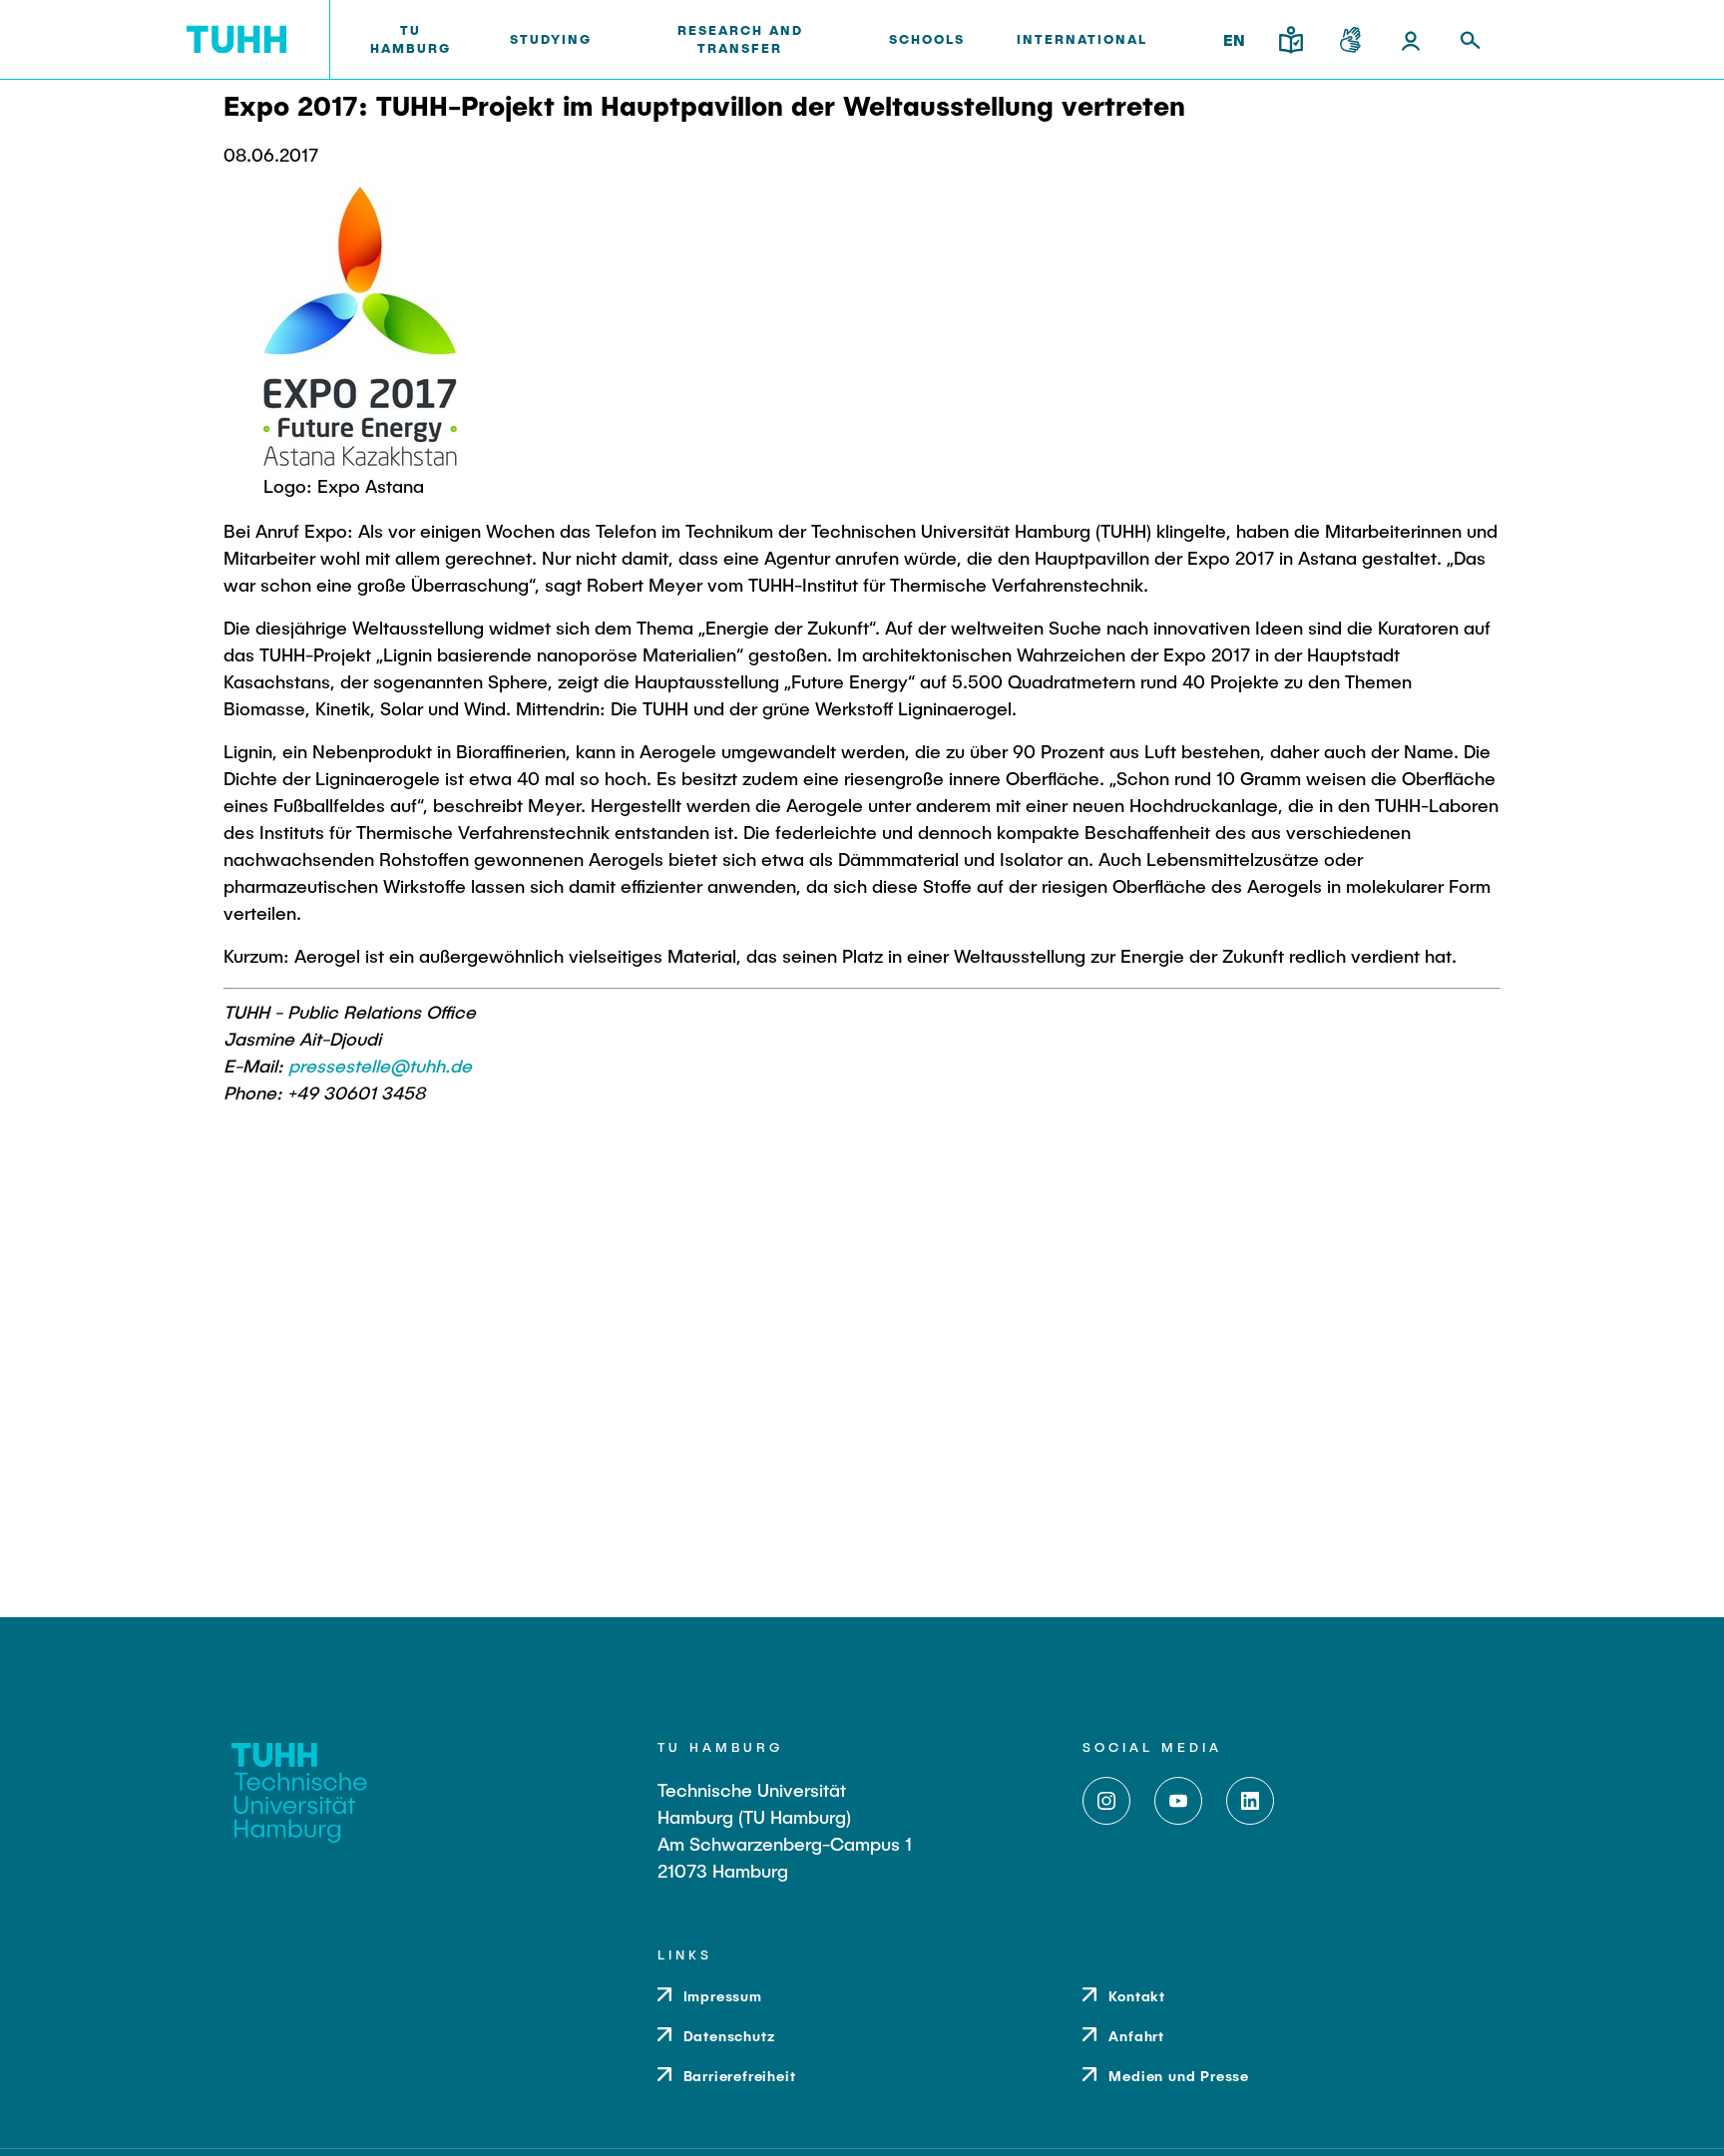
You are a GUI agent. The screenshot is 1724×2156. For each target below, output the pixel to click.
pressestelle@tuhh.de (380, 1066)
